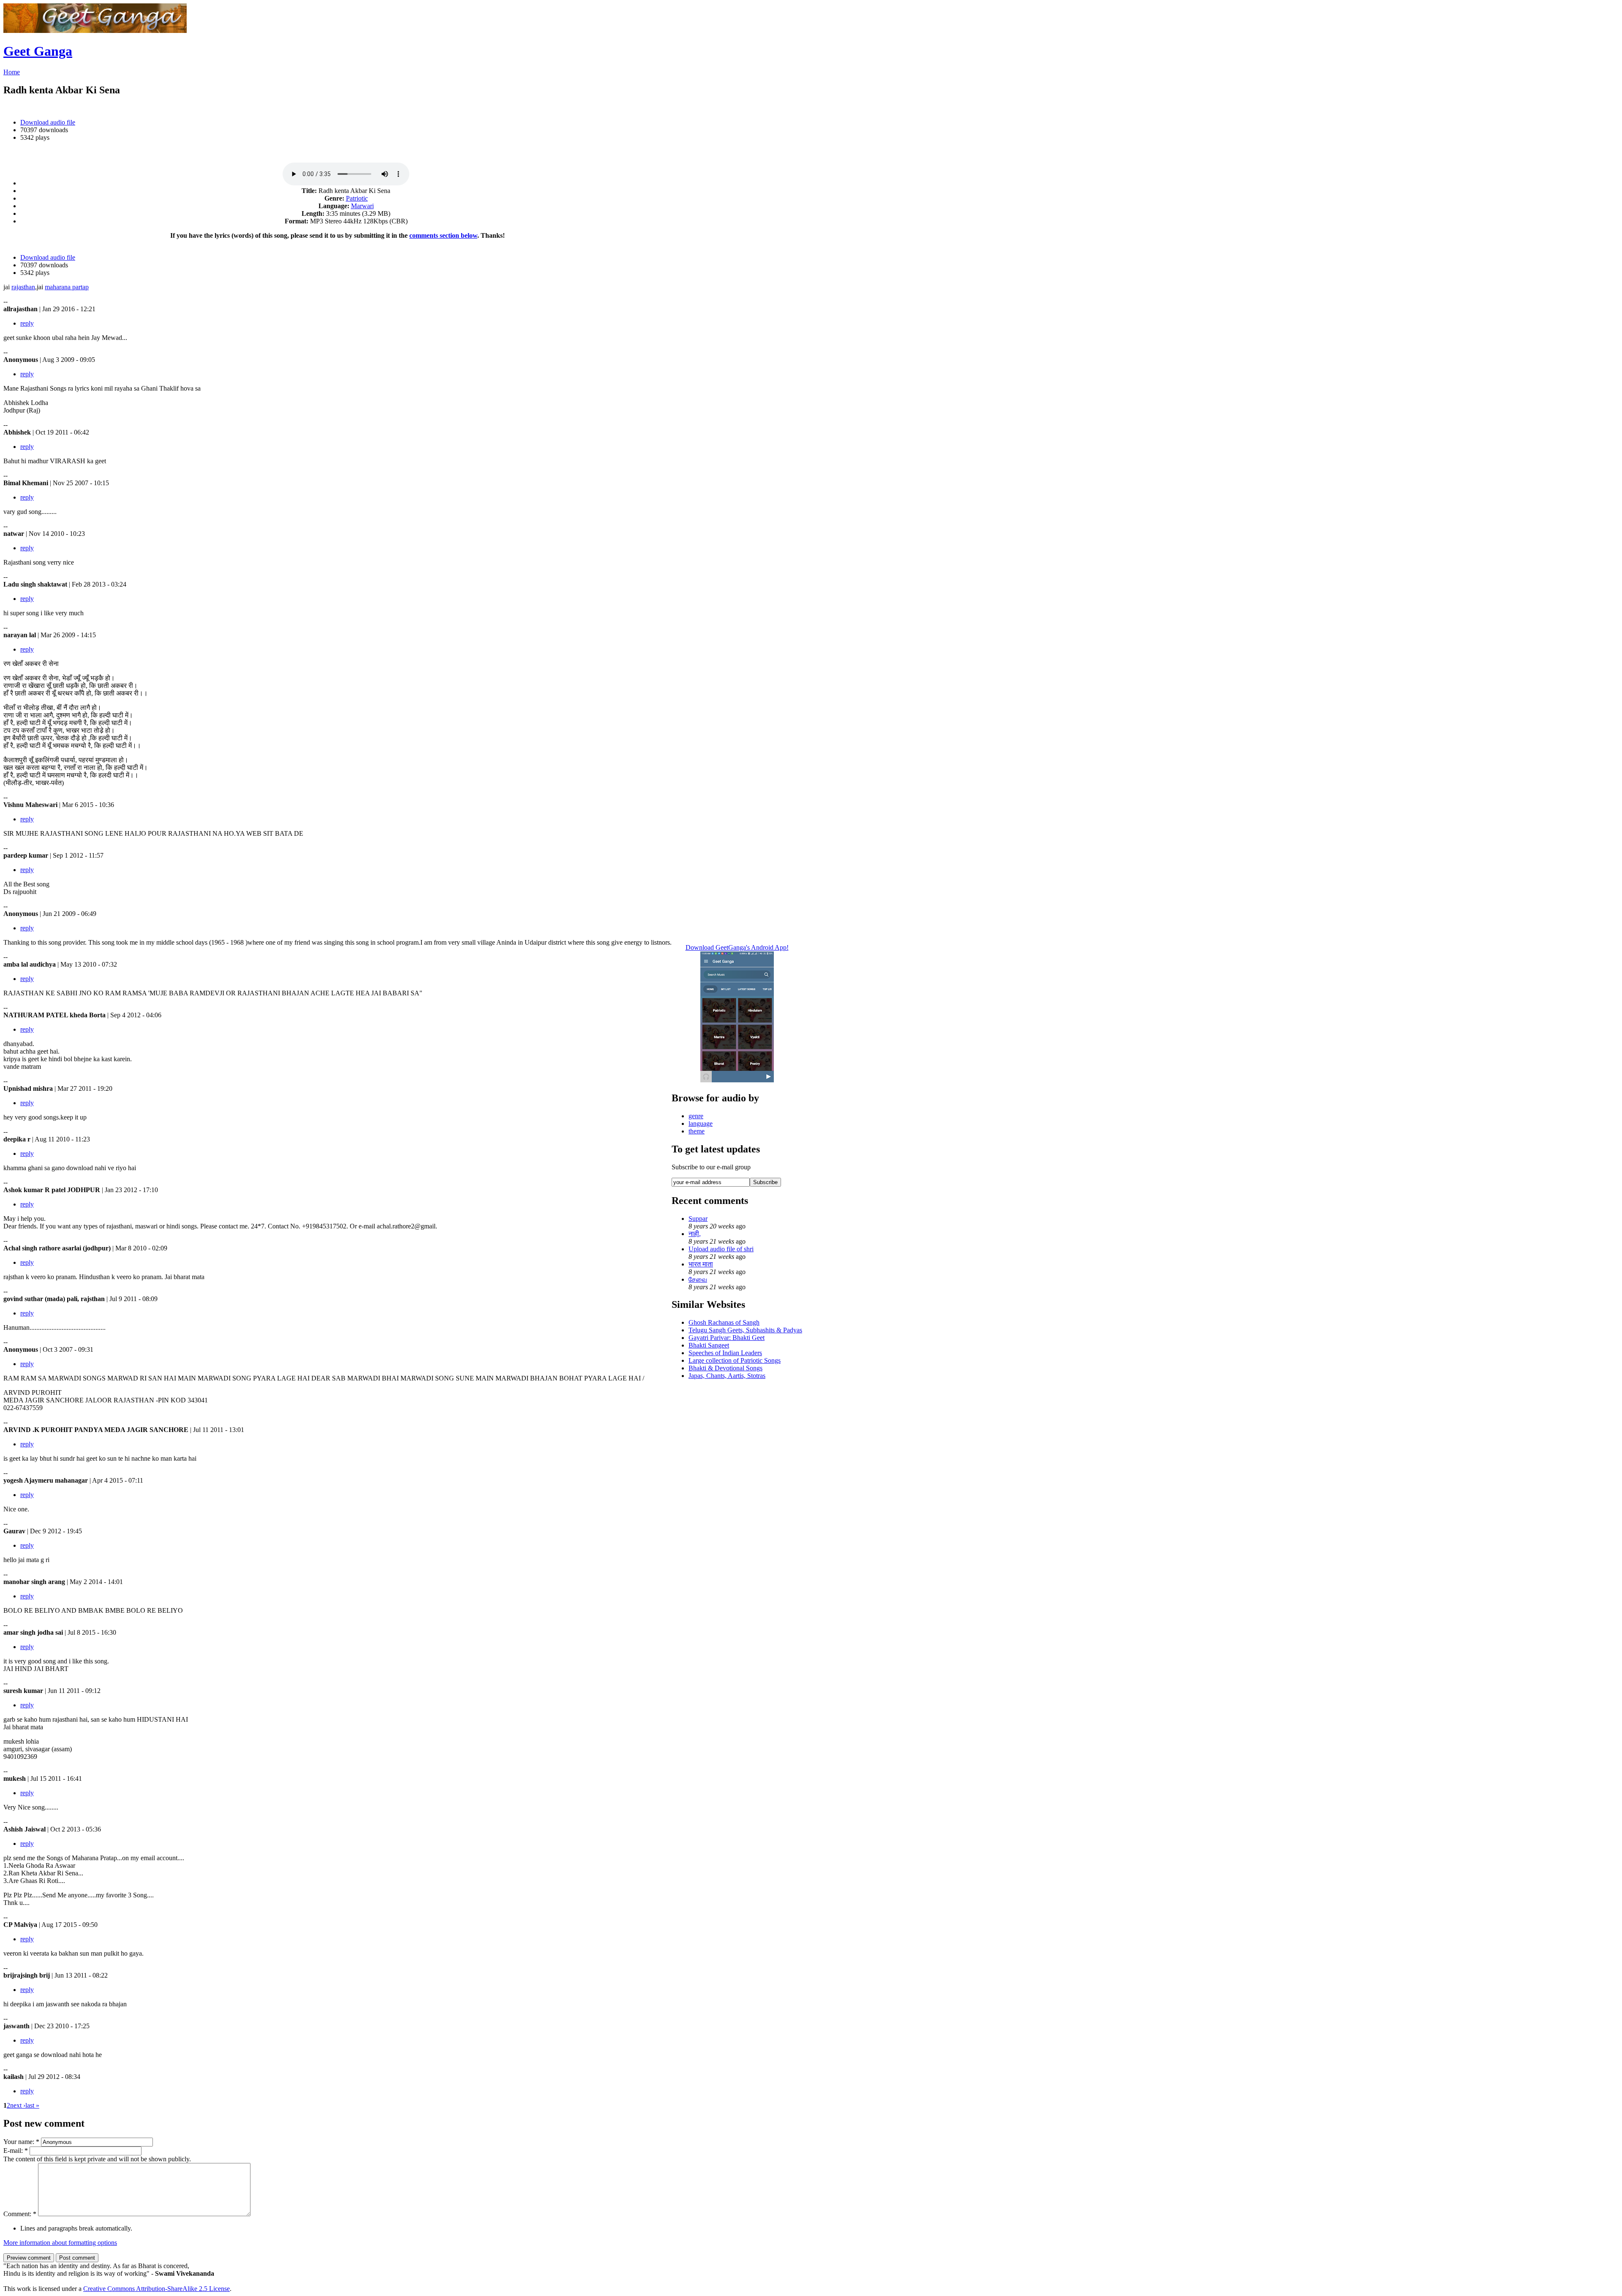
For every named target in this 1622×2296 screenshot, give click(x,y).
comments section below (443, 235)
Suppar (698, 1219)
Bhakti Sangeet (709, 1345)
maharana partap (67, 287)
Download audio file (48, 122)
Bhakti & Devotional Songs (725, 1368)
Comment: (20, 2214)
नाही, (695, 1234)
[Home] (95, 31)
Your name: (21, 2142)
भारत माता (701, 1264)
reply (27, 323)
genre (696, 1116)
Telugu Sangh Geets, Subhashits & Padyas (745, 1330)
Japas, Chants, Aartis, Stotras (727, 1376)
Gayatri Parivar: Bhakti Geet (727, 1338)
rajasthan (23, 287)
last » (32, 2105)
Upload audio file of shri (721, 1249)
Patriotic (357, 198)
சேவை (698, 1279)
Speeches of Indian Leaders (725, 1353)
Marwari (362, 206)
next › (18, 2105)
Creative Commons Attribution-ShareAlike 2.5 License (156, 2289)
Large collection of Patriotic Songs (735, 1360)
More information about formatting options (60, 2243)
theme (697, 1131)
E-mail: (16, 2151)
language (701, 1124)
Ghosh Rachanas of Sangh (724, 1322)
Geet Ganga (38, 51)
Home (12, 72)
